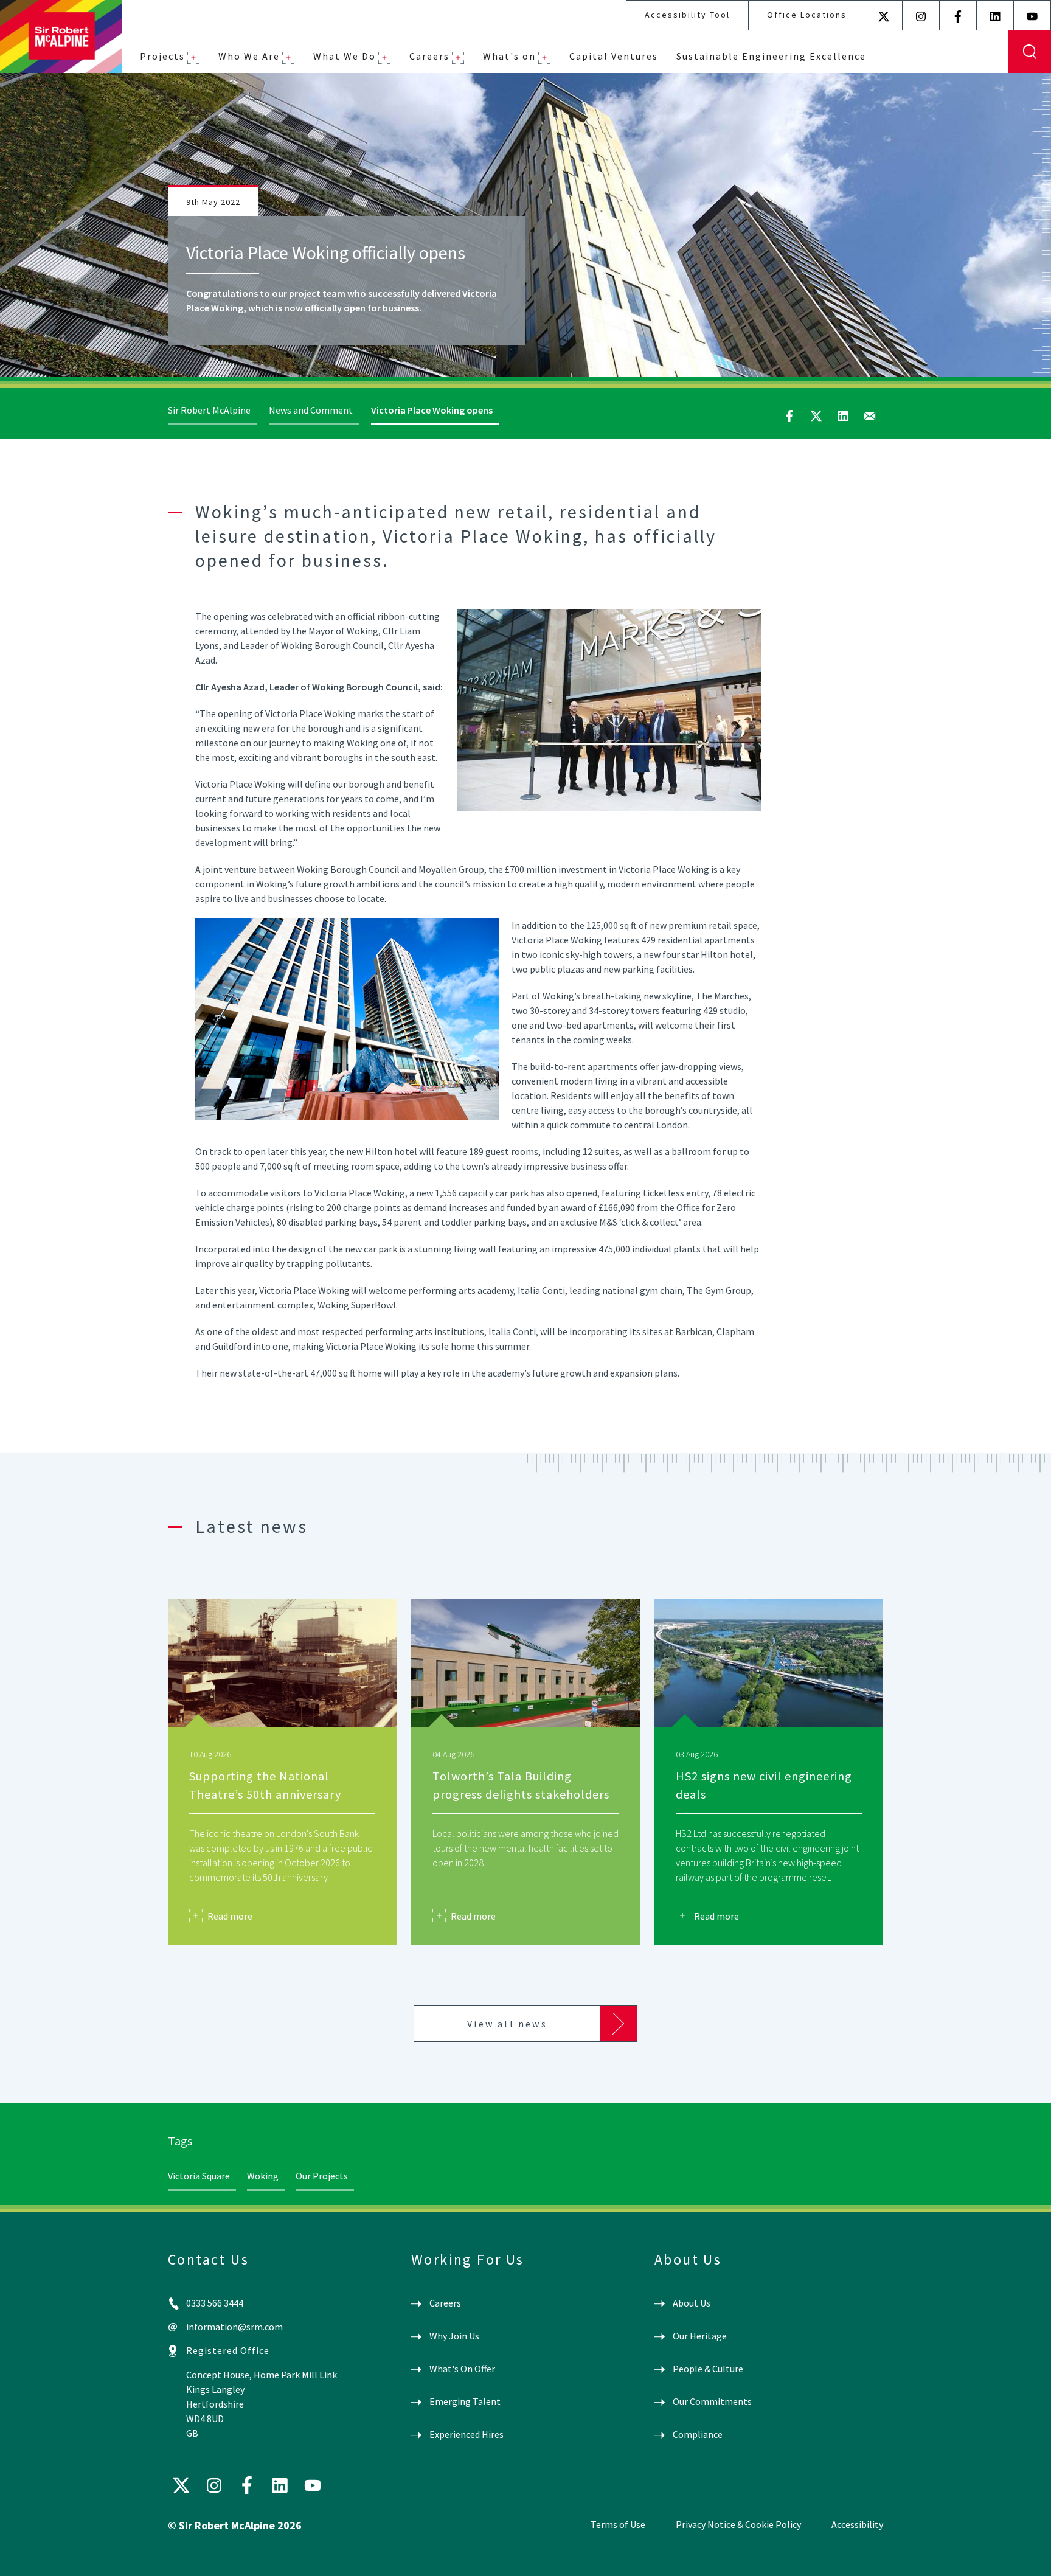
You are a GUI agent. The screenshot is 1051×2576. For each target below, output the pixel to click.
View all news (507, 2024)
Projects (162, 56)
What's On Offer (462, 2369)
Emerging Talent (465, 2401)
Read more (230, 1916)
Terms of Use (618, 2524)
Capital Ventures (614, 56)
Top (1024, 2557)
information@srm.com (234, 2327)
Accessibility (857, 2524)
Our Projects (322, 2176)
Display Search (1030, 52)
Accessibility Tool (687, 15)
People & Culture (708, 2369)
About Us (692, 2303)
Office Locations (807, 15)
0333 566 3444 (215, 2303)
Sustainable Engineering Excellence (771, 56)
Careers (429, 56)
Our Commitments (712, 2401)
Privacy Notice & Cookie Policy (738, 2524)
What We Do (345, 56)
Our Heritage (700, 2336)
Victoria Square (199, 2176)
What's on (509, 56)
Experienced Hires (467, 2434)
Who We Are (249, 56)
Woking (263, 2176)
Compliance (698, 2434)
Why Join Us (454, 2336)
